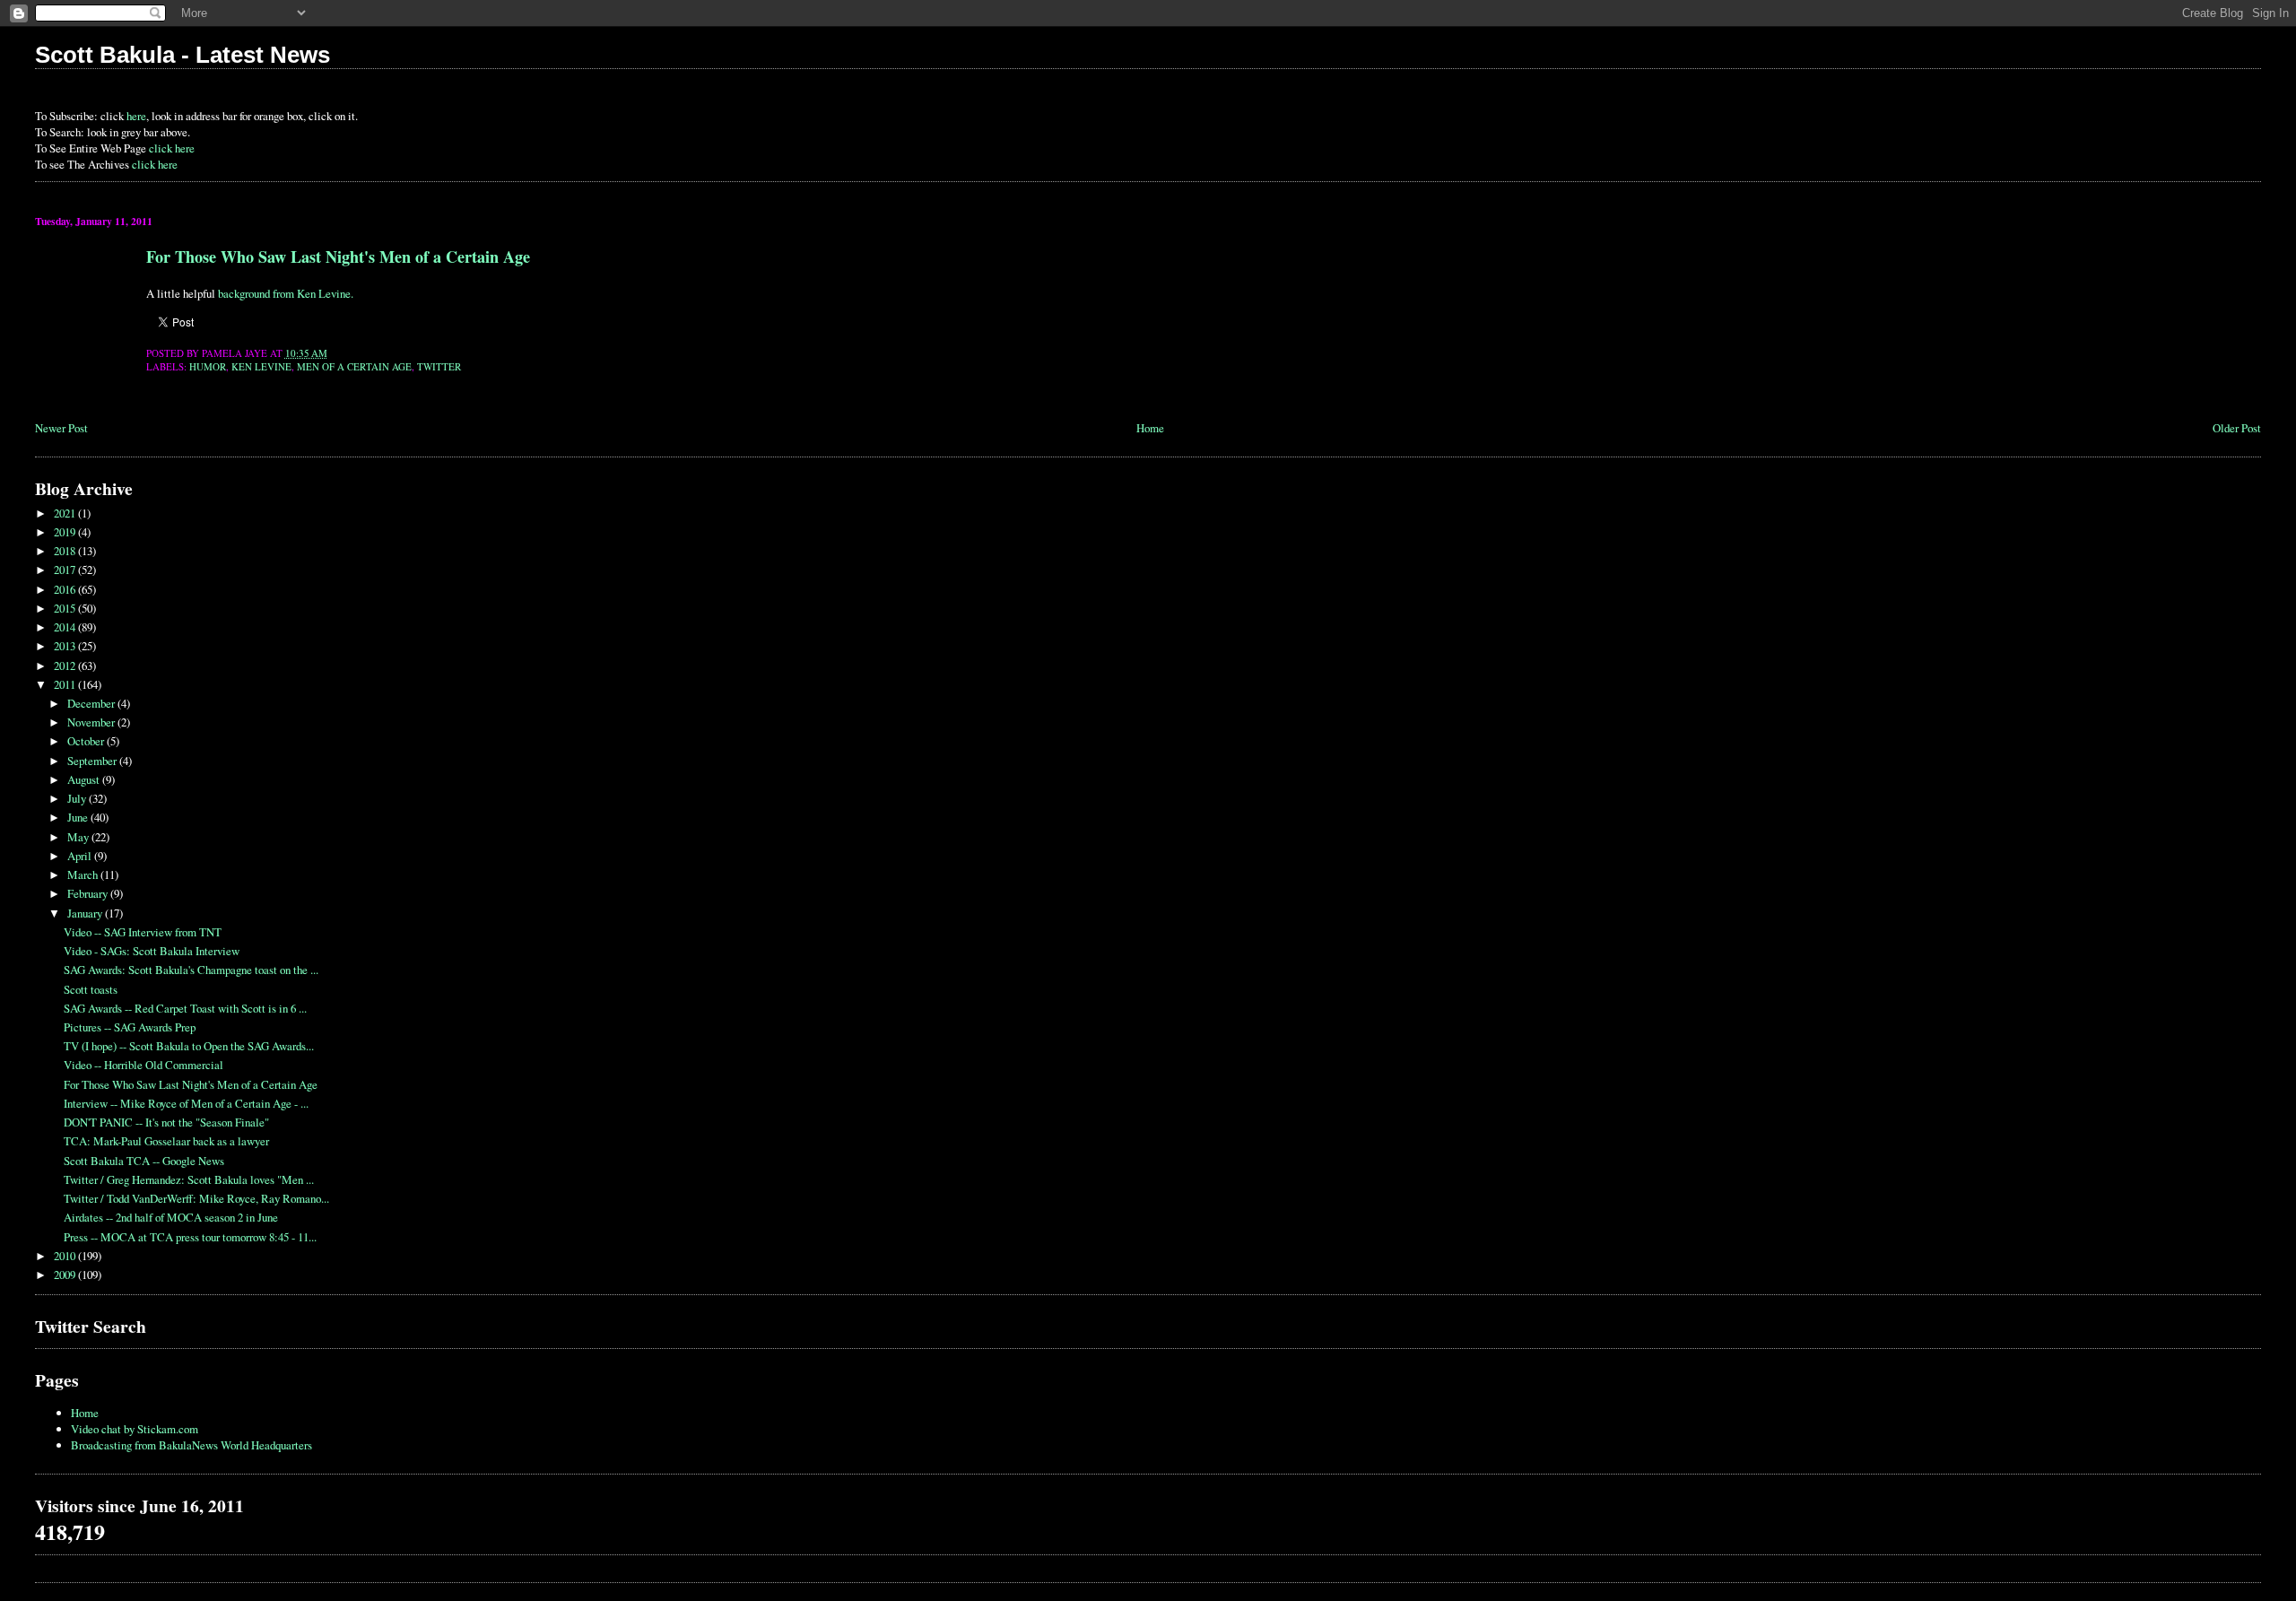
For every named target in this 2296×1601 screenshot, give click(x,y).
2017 (66, 570)
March (84, 874)
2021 (66, 513)
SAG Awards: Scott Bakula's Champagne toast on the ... (191, 970)
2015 (66, 608)
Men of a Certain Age (354, 366)
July (78, 798)
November (92, 722)
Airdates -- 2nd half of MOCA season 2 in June (171, 1217)
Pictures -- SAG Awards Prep (130, 1027)
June (79, 817)
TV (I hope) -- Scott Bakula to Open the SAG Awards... (189, 1046)
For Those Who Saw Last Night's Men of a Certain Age (338, 257)
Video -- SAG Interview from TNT (143, 932)
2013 (66, 646)
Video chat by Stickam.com (135, 1429)
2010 (66, 1256)
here (136, 116)
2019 (66, 532)
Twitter (439, 366)
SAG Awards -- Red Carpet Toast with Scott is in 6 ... (185, 1008)
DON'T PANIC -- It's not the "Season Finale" (166, 1122)
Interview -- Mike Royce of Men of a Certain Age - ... (186, 1103)
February (89, 893)
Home (1150, 428)
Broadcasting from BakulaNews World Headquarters (191, 1445)
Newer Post (61, 428)
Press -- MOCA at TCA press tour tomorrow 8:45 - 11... (190, 1237)
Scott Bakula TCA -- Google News (144, 1161)
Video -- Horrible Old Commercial (143, 1065)
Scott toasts (91, 989)
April (81, 856)
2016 (66, 589)
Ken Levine (261, 366)
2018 (66, 551)
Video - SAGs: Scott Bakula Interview (152, 951)
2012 (66, 666)
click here (172, 148)
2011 (66, 684)
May (79, 837)
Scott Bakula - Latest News (183, 55)
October (87, 741)
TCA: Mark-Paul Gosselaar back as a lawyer (166, 1141)
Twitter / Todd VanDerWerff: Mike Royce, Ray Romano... (196, 1198)
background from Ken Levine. (286, 293)
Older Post (2237, 428)
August (85, 779)
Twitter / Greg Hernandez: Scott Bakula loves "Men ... (189, 1179)
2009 (66, 1275)
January (86, 913)
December (92, 703)
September (93, 761)
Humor (208, 366)
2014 (66, 627)
